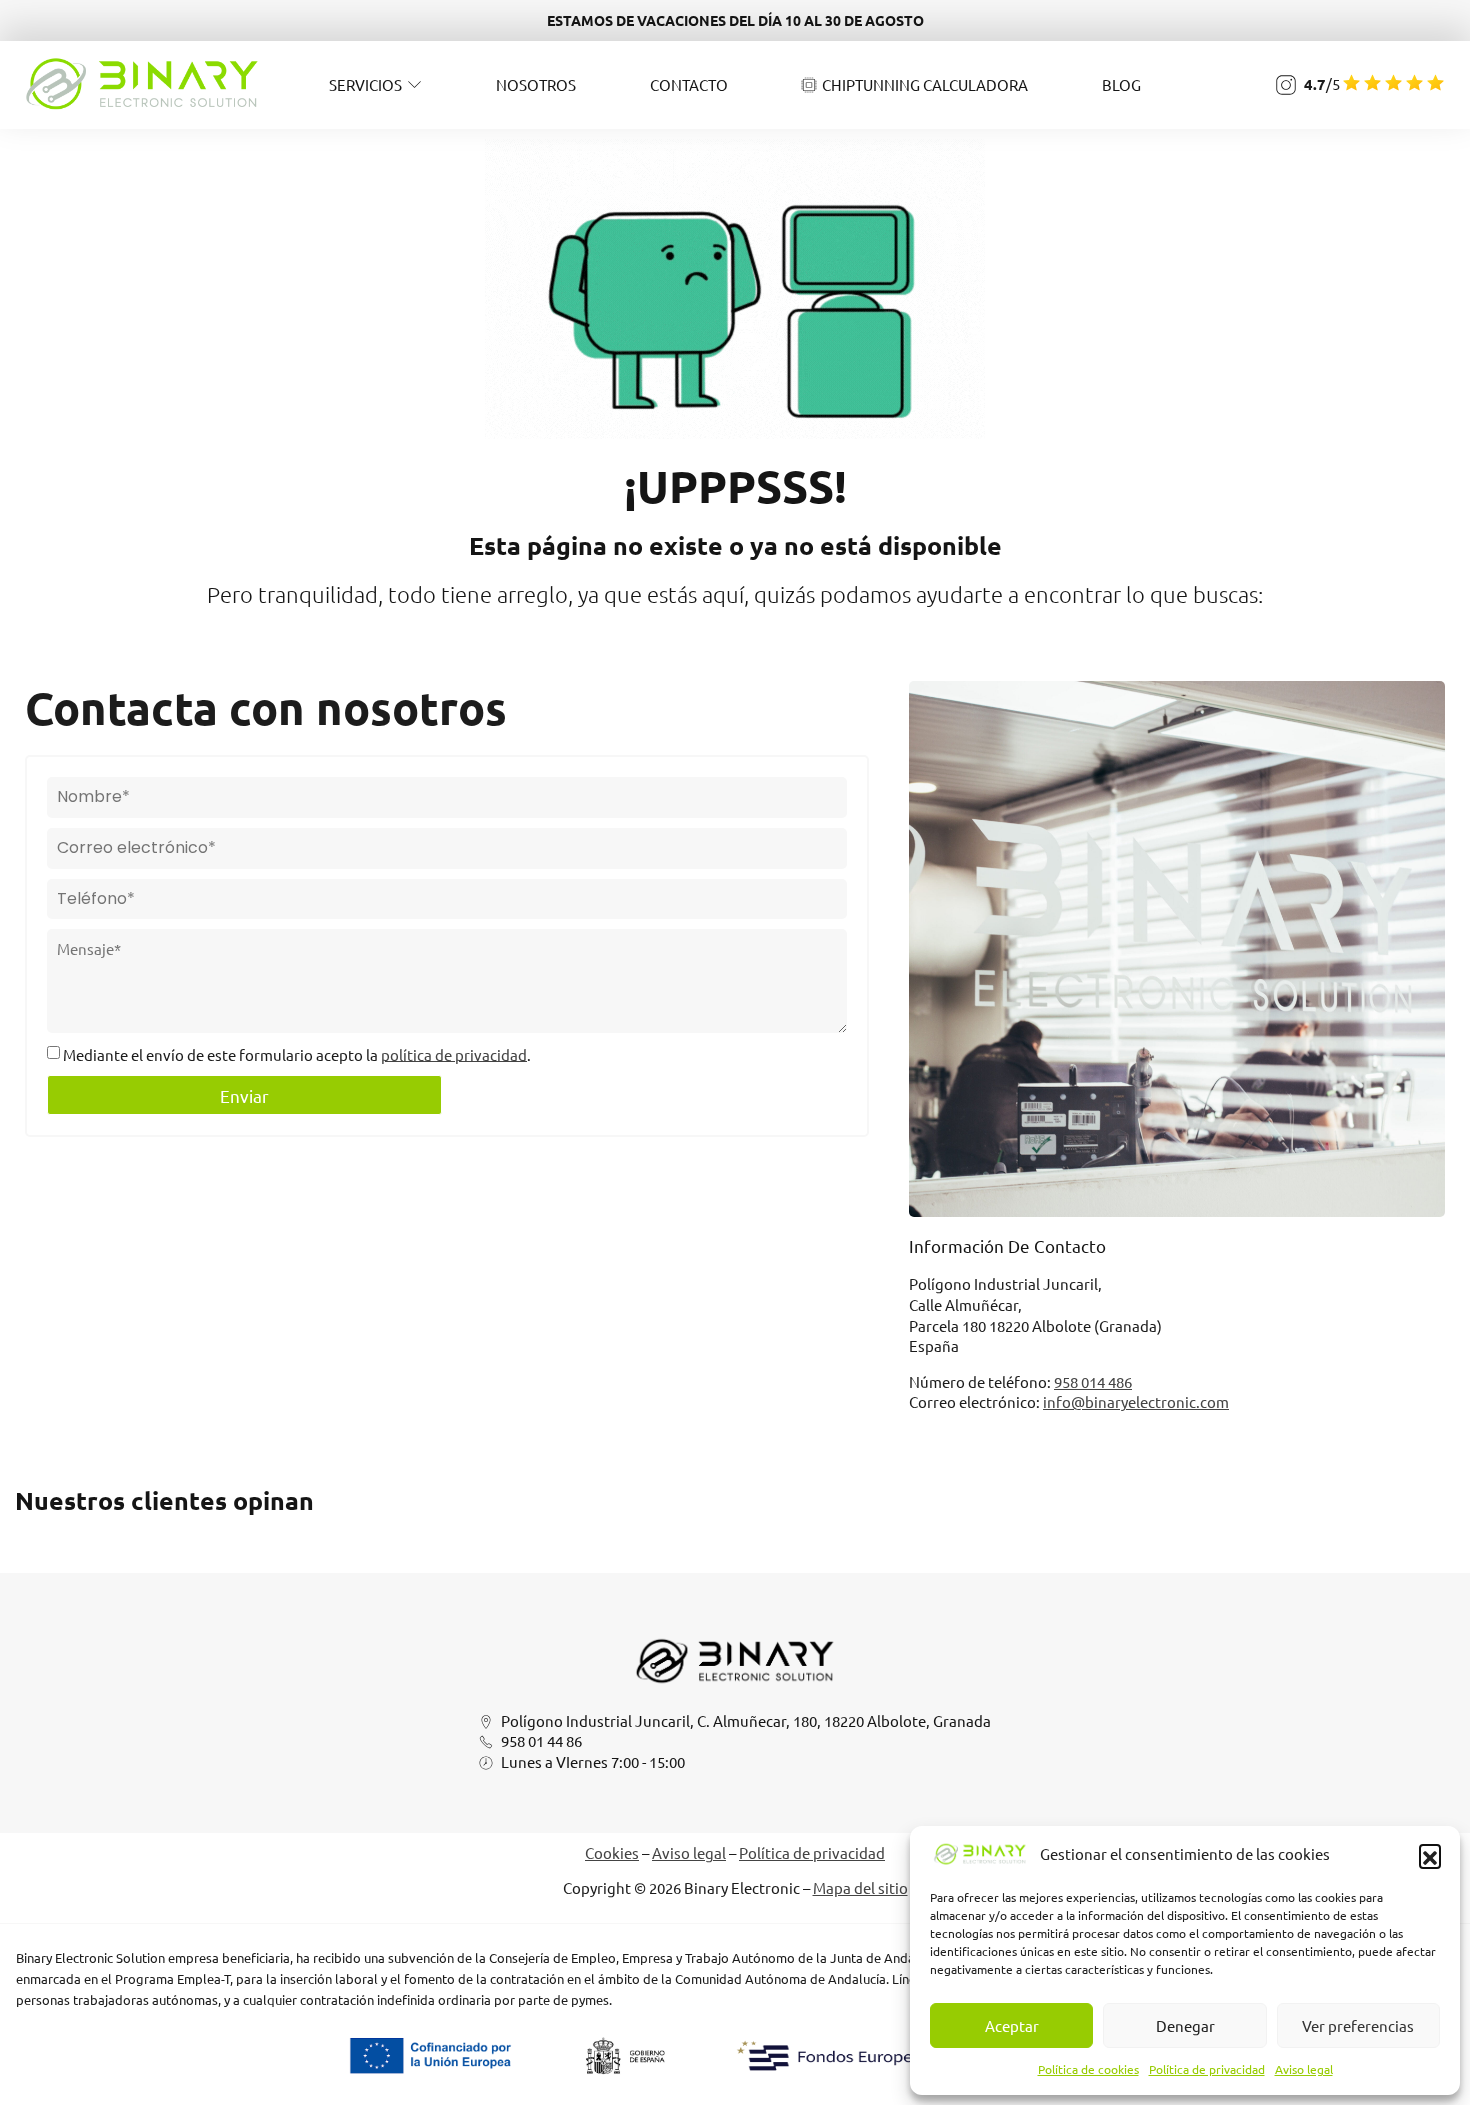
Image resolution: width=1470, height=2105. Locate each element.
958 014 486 (1093, 1381)
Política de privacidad (1207, 2069)
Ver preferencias (1358, 2025)
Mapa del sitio (860, 1887)
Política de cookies (1088, 2069)
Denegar (1185, 2025)
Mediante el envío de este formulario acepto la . (297, 1053)
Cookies (612, 1852)
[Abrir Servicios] (414, 84)
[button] (1430, 1855)
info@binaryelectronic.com (1136, 1401)
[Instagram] (1286, 85)
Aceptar (1012, 2025)
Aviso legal (1304, 2069)
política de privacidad (454, 1053)
